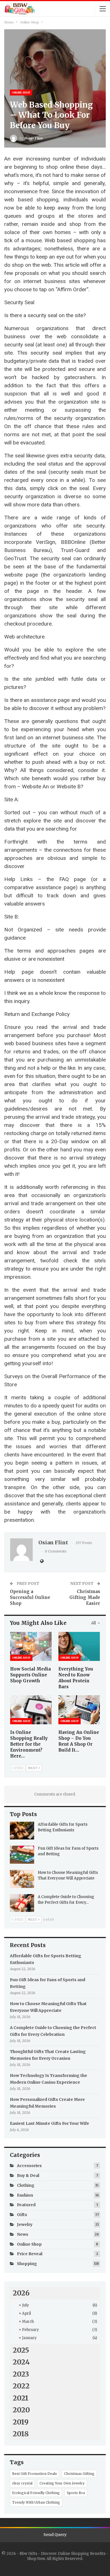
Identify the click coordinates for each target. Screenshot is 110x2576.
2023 (21, 2374)
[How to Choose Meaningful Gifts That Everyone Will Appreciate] (22, 1879)
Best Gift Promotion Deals (35, 2474)
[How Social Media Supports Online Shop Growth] (31, 1646)
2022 (21, 2386)
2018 (21, 2434)
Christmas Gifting (79, 2474)
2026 (21, 2293)
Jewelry (25, 2224)
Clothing (26, 2185)
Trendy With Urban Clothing (36, 2502)
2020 (21, 2410)
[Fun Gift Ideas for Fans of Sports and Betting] (22, 1855)
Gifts (22, 2215)
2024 (21, 2362)
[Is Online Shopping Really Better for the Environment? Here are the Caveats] (31, 1710)
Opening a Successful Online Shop (30, 1597)
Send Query (55, 2535)
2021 (21, 2398)
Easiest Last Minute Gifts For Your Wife (49, 2123)
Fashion (25, 2195)
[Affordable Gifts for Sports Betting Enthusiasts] (22, 1831)
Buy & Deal (28, 2175)
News (23, 2234)
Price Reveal (30, 2254)
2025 (21, 2350)
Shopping (27, 2264)
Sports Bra (76, 2493)
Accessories (29, 2166)
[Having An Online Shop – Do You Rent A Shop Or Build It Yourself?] (79, 1710)
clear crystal (22, 2483)
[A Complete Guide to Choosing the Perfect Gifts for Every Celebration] (22, 1903)
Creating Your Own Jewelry (62, 2483)
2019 (21, 2422)
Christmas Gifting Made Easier (85, 1597)
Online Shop (21, 93)
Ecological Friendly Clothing (36, 2493)
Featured (26, 2205)
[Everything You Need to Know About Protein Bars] (79, 1646)
